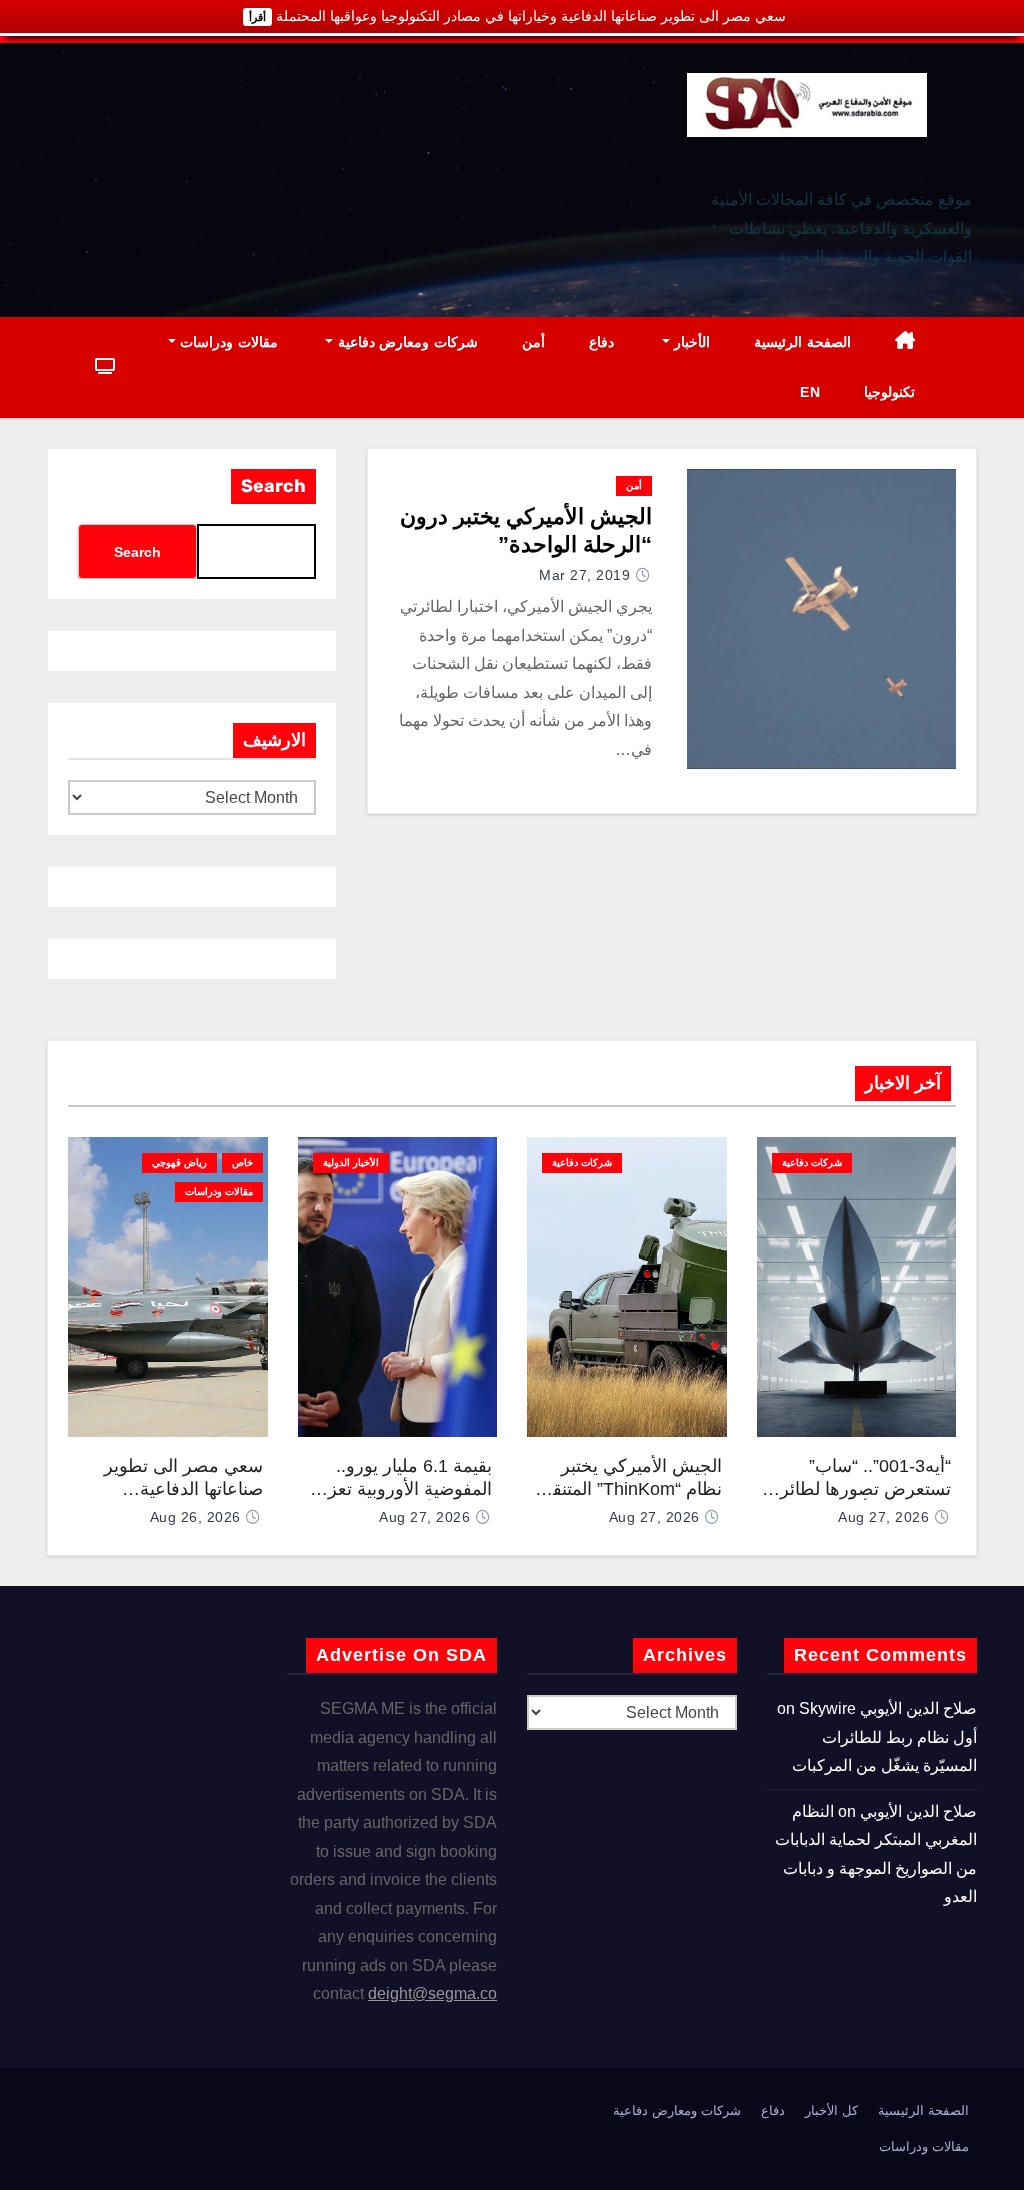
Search (273, 486)
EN (810, 392)
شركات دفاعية (812, 1162)
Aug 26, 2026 (195, 1517)
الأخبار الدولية (351, 1162)
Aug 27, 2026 (883, 1517)
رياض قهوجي (179, 1162)
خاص (242, 1162)
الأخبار (690, 342)
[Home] (905, 342)
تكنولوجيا (889, 392)
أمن (533, 342)
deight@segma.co (432, 1993)
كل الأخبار (831, 2110)
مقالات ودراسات (227, 342)
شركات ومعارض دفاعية (405, 342)
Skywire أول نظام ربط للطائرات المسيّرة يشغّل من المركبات (884, 1737)
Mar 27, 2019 (584, 575)
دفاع (601, 342)
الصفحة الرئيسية (802, 342)
